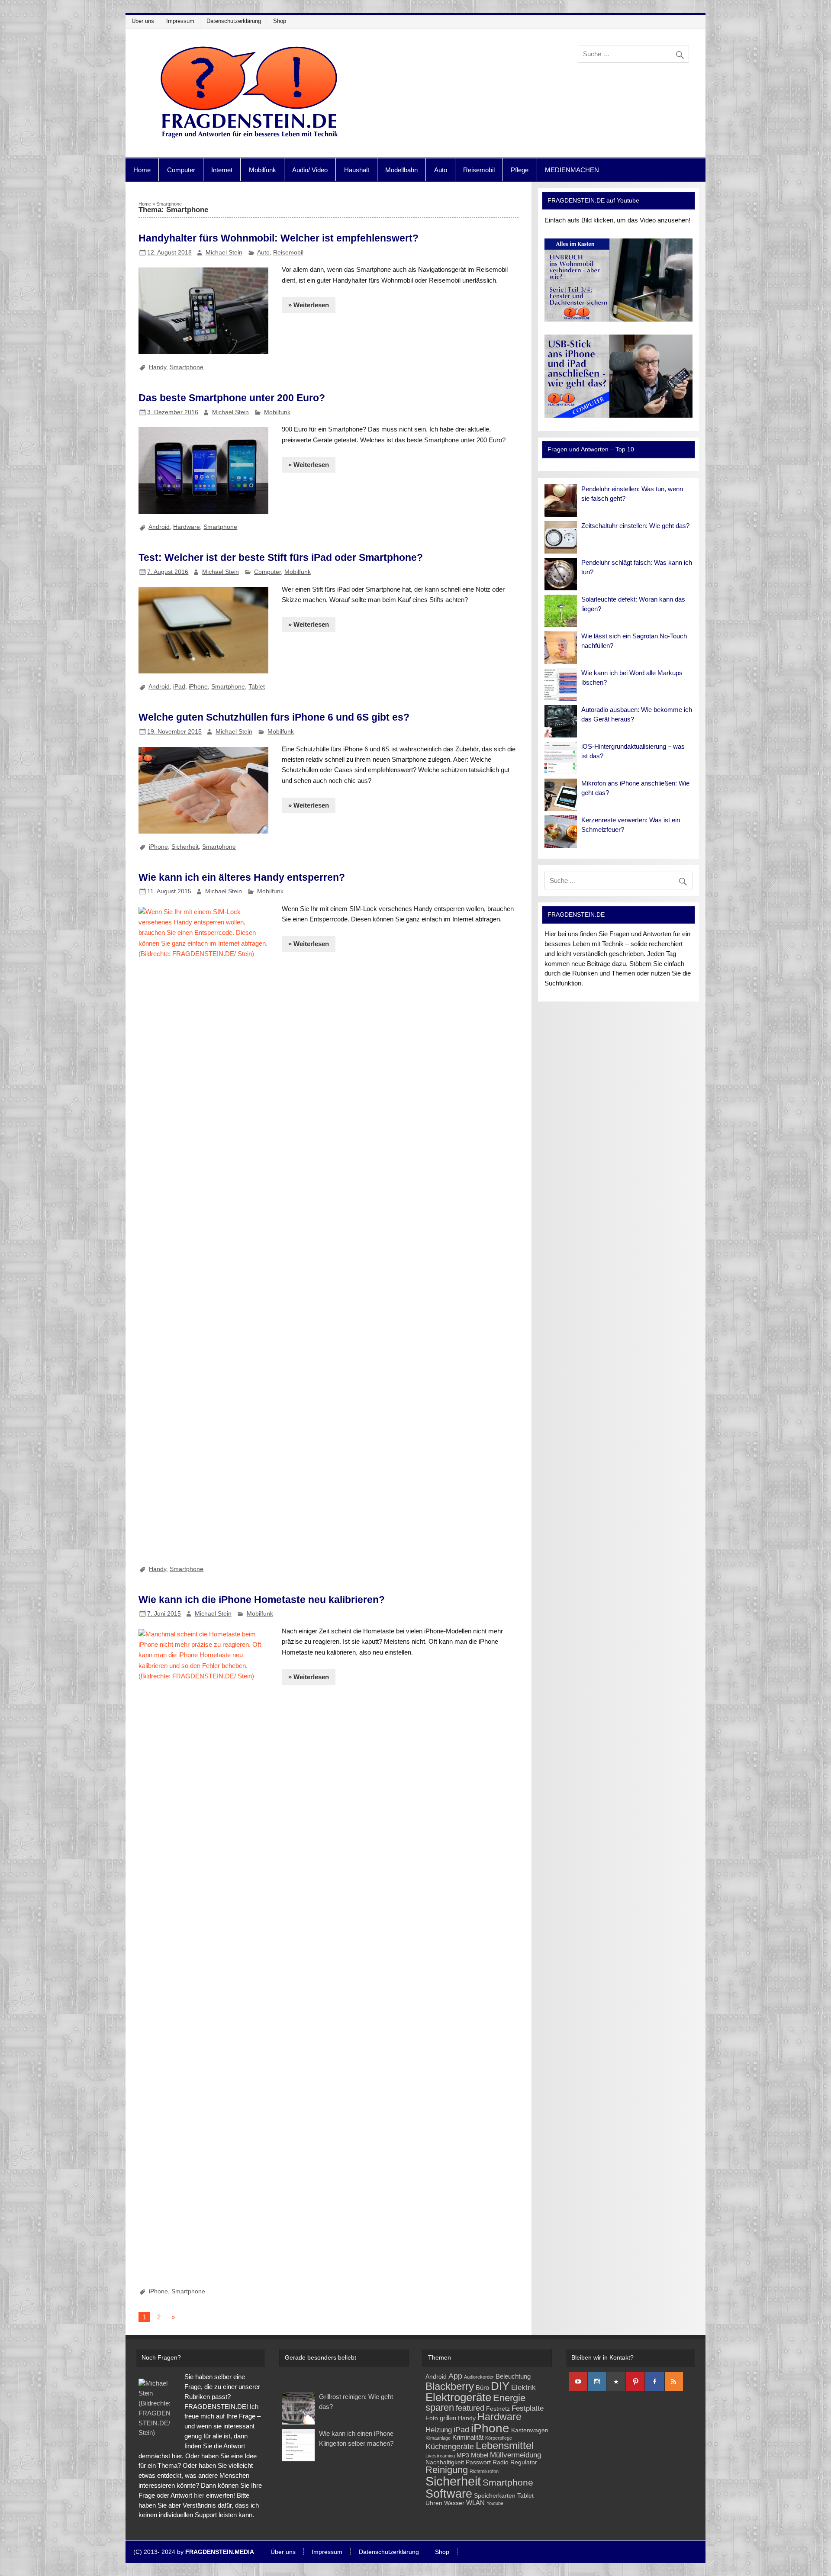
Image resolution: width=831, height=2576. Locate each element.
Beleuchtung (513, 2376)
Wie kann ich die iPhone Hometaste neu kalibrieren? (262, 1600)
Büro (482, 2388)
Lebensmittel (505, 2446)
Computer (181, 170)
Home (142, 170)
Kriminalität (468, 2437)
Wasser (454, 2503)
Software (449, 2494)
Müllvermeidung (515, 2455)
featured (470, 2408)
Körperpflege (499, 2438)
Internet (222, 170)
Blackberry (450, 2386)
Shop (280, 21)
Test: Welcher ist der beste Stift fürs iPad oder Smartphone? (281, 557)
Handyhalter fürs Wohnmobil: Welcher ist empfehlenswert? (279, 238)
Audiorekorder (479, 2377)
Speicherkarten (495, 2496)
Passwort (478, 2462)
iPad (179, 686)
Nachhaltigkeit (445, 2462)
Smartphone (187, 367)
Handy (158, 367)
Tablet (257, 686)
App (455, 2376)
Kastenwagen (530, 2430)
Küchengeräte (450, 2446)
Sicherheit (185, 847)
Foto (432, 2418)
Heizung (439, 2430)
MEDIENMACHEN (572, 170)
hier (199, 2495)
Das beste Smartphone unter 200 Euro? (232, 398)
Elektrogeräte (458, 2397)
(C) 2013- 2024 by (194, 2552)
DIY (500, 2386)
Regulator (524, 2462)
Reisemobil (479, 170)
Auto (441, 170)
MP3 (463, 2455)
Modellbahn (401, 170)
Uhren (434, 2503)
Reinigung (447, 2470)
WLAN (475, 2503)
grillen (448, 2418)
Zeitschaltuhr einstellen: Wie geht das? (635, 526)
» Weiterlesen (309, 305)
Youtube (495, 2503)
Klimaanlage (438, 2438)
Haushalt (357, 170)
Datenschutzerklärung (234, 21)
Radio (501, 2462)
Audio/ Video (310, 170)
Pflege (520, 170)
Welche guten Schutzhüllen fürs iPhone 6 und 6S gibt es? (274, 717)
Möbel (480, 2455)
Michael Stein (224, 252)
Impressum (180, 21)
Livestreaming (440, 2456)
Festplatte (528, 2408)
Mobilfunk (263, 170)
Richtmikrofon (484, 2471)
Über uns (143, 21)
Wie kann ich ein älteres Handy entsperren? (242, 877)
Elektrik (523, 2388)
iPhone (198, 686)
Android (159, 527)
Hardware (187, 527)
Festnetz (498, 2409)
